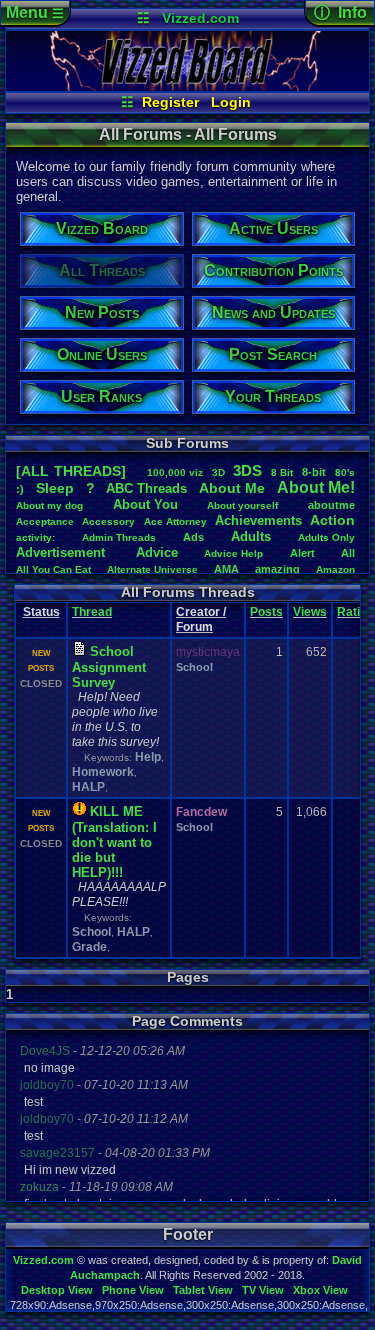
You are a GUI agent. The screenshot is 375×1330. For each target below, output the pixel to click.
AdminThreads (119, 537)
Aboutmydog (49, 505)
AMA (226, 569)
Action (332, 520)
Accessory (108, 521)
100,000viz (175, 472)
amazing (277, 569)
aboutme (331, 505)
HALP (88, 787)
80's (345, 472)
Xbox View (320, 1290)
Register (170, 102)
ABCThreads (146, 488)
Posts (266, 612)
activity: (35, 537)
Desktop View (57, 1290)
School (194, 667)
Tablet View (203, 1290)
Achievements (258, 520)
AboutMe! (316, 487)
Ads (193, 537)
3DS (247, 470)
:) (20, 489)
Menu (35, 12)
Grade (89, 947)
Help (148, 757)
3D (218, 472)
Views (310, 612)
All (348, 553)
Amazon (335, 569)
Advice (157, 552)
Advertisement (62, 552)
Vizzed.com (200, 18)
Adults (251, 536)
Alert (302, 553)
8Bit (282, 472)
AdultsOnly (326, 537)
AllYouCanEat (53, 569)
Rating (355, 612)
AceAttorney (175, 521)
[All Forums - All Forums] (187, 86)
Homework (103, 772)
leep (55, 488)
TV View (263, 1290)
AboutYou (145, 504)
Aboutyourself (242, 505)
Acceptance (45, 521)
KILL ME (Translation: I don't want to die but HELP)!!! (114, 842)
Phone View (133, 1290)
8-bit (314, 472)
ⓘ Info (340, 12)
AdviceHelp (233, 553)
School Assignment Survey (109, 667)
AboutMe (232, 488)
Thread (92, 612)
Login (231, 102)
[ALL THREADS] (71, 471)
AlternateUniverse (152, 569)
